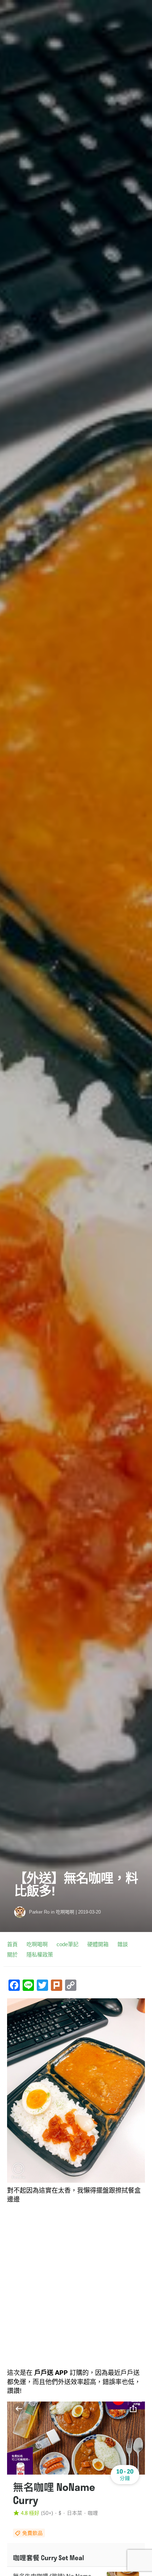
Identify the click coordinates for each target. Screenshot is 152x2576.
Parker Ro (39, 1912)
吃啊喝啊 (65, 1912)
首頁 (12, 1944)
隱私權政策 (40, 1955)
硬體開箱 (98, 1944)
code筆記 (68, 1944)
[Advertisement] (76, 2286)
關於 (12, 1955)
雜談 (123, 1944)
